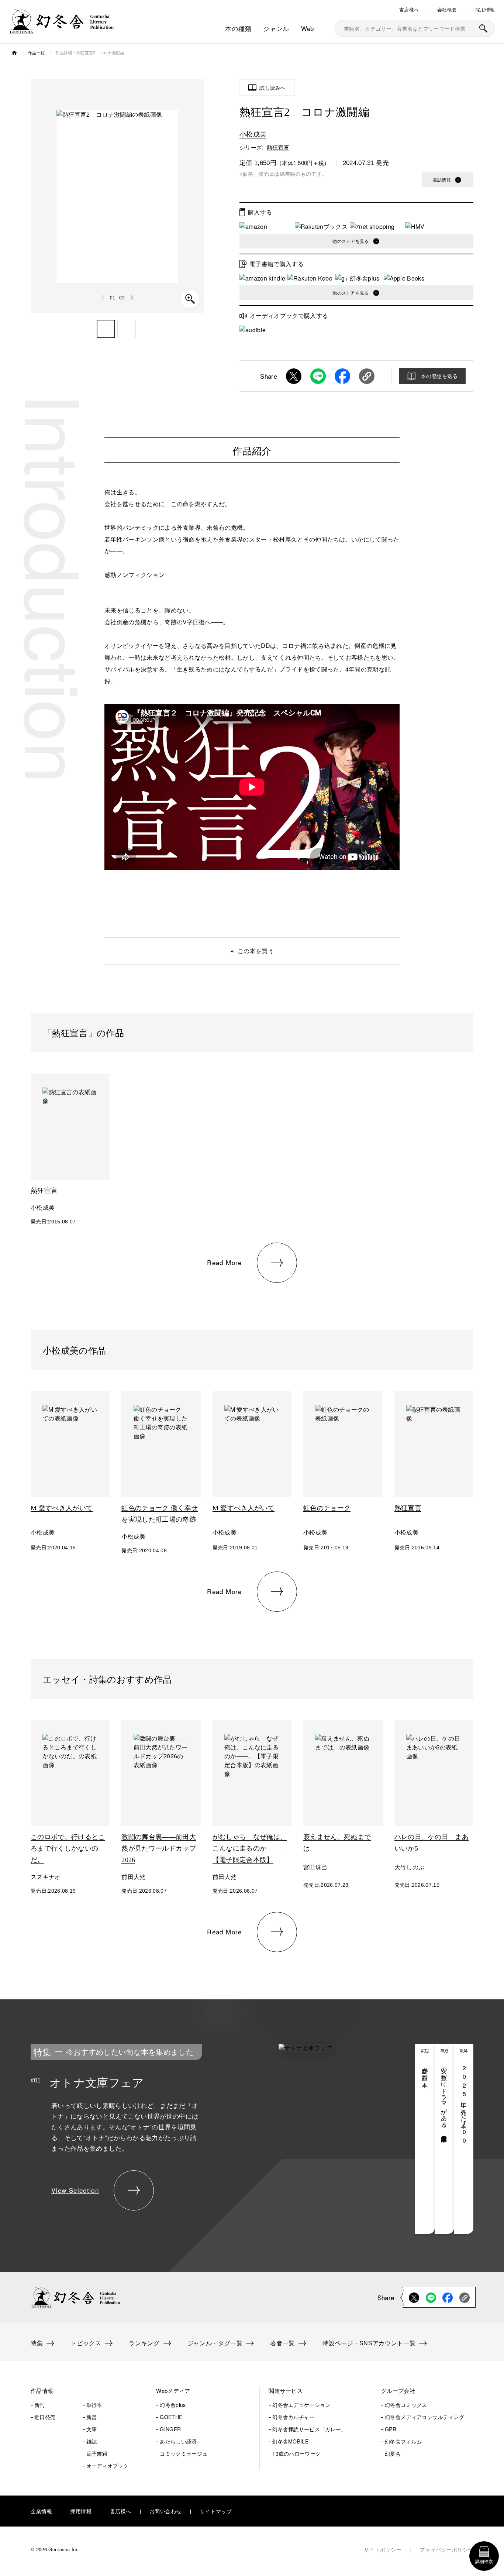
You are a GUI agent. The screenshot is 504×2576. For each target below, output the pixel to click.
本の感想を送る (439, 376)
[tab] (425, 2139)
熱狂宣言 (278, 147)
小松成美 (253, 134)
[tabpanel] (200, 2139)
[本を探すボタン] (483, 28)
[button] (106, 329)
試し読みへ (273, 87)
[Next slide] (132, 298)
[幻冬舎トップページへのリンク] (61, 29)
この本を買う (256, 951)
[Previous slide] (103, 298)
